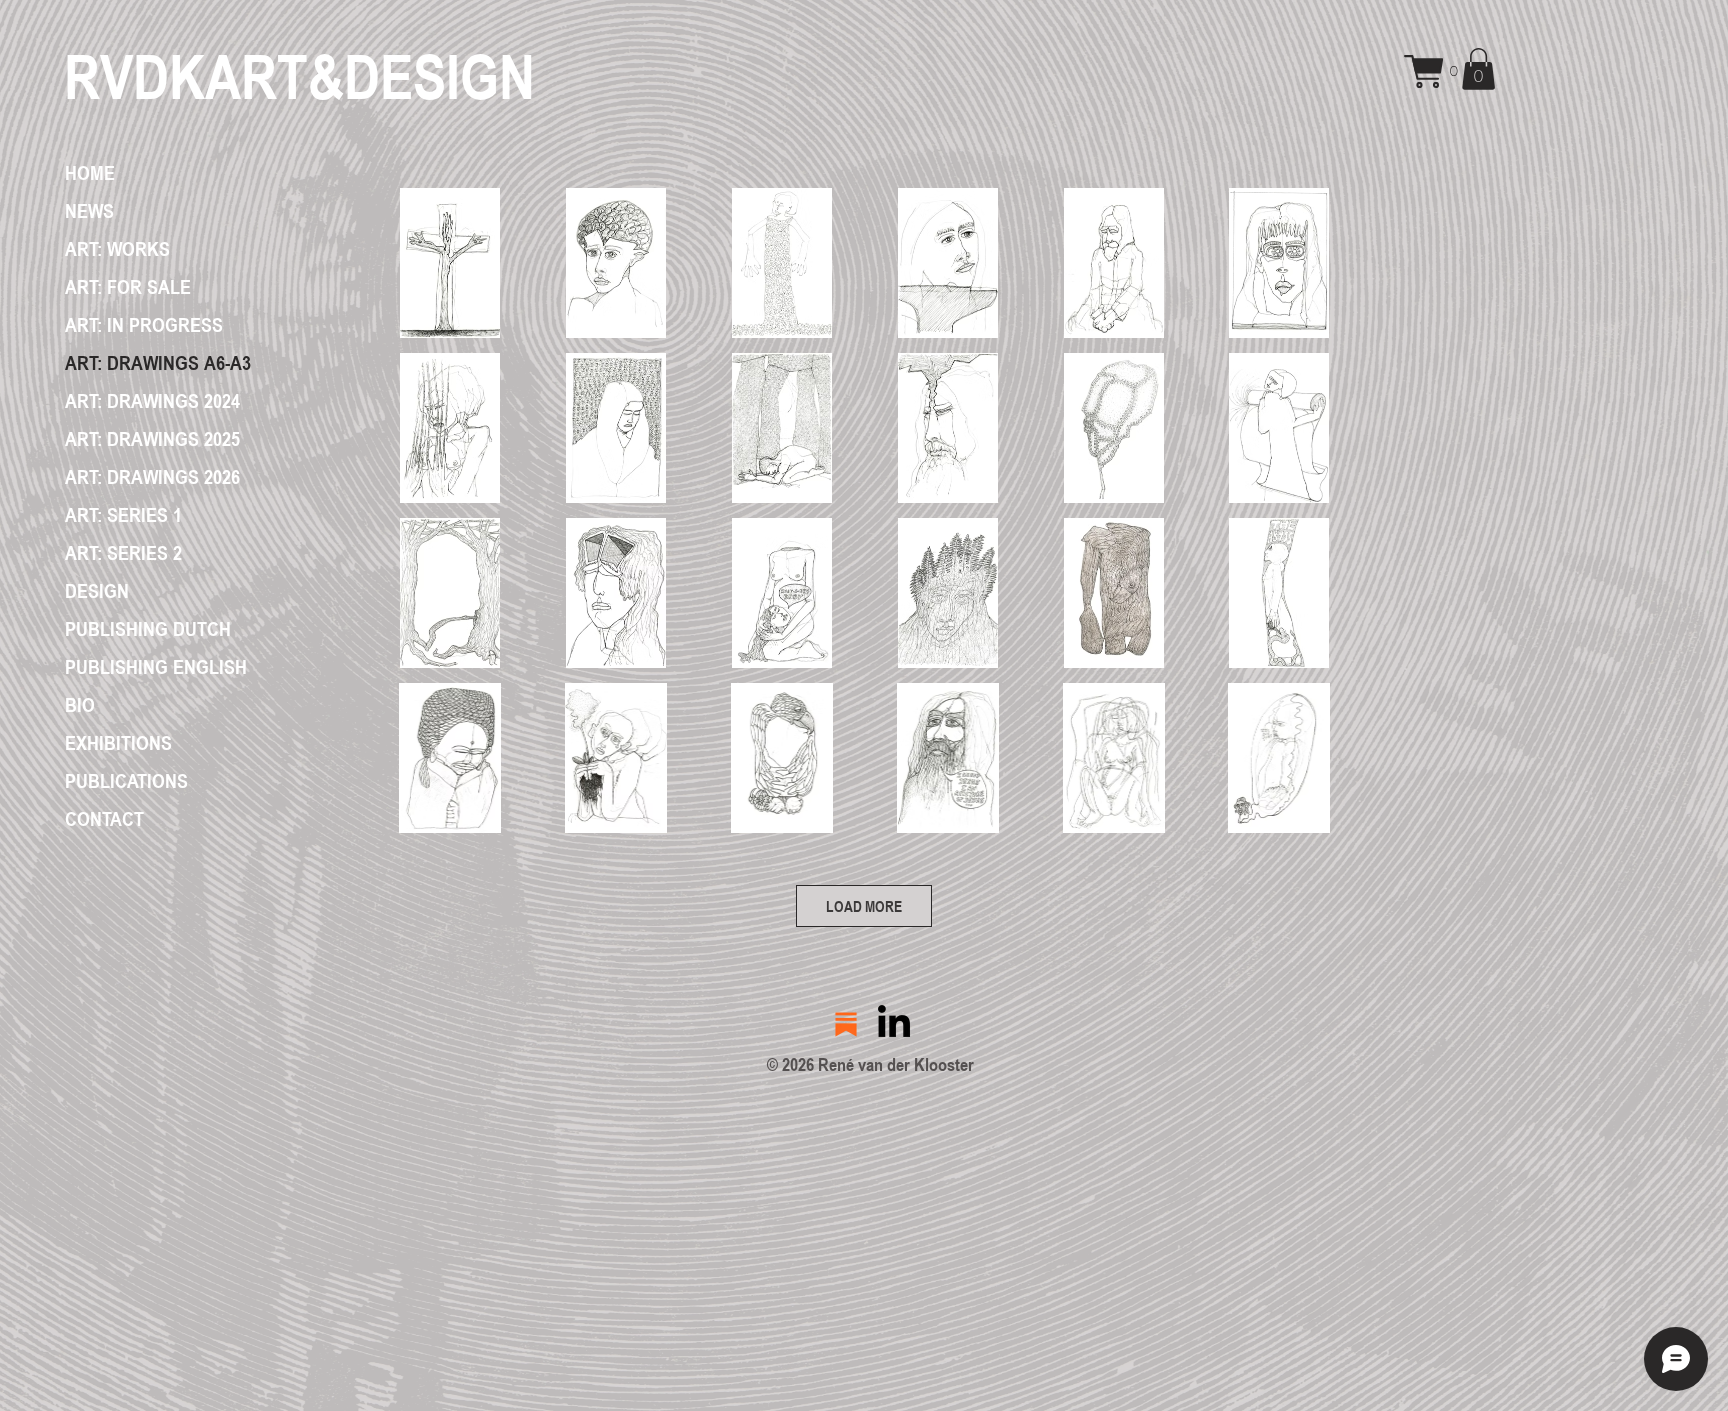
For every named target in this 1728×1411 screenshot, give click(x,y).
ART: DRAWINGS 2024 (152, 401)
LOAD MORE (864, 906)
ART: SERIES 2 (123, 553)
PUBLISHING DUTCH (148, 629)
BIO (80, 705)
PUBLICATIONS (126, 781)
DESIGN (97, 591)
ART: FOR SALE (128, 287)
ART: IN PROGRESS (144, 325)
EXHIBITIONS (118, 743)
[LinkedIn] (894, 1024)
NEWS (89, 211)
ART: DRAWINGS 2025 (152, 439)
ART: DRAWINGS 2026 (152, 477)
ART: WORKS (117, 249)
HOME (90, 173)
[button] (1448, 71)
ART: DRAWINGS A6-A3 (158, 363)
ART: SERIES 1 (123, 515)
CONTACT (104, 819)
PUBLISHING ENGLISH (156, 667)
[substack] (846, 1024)
